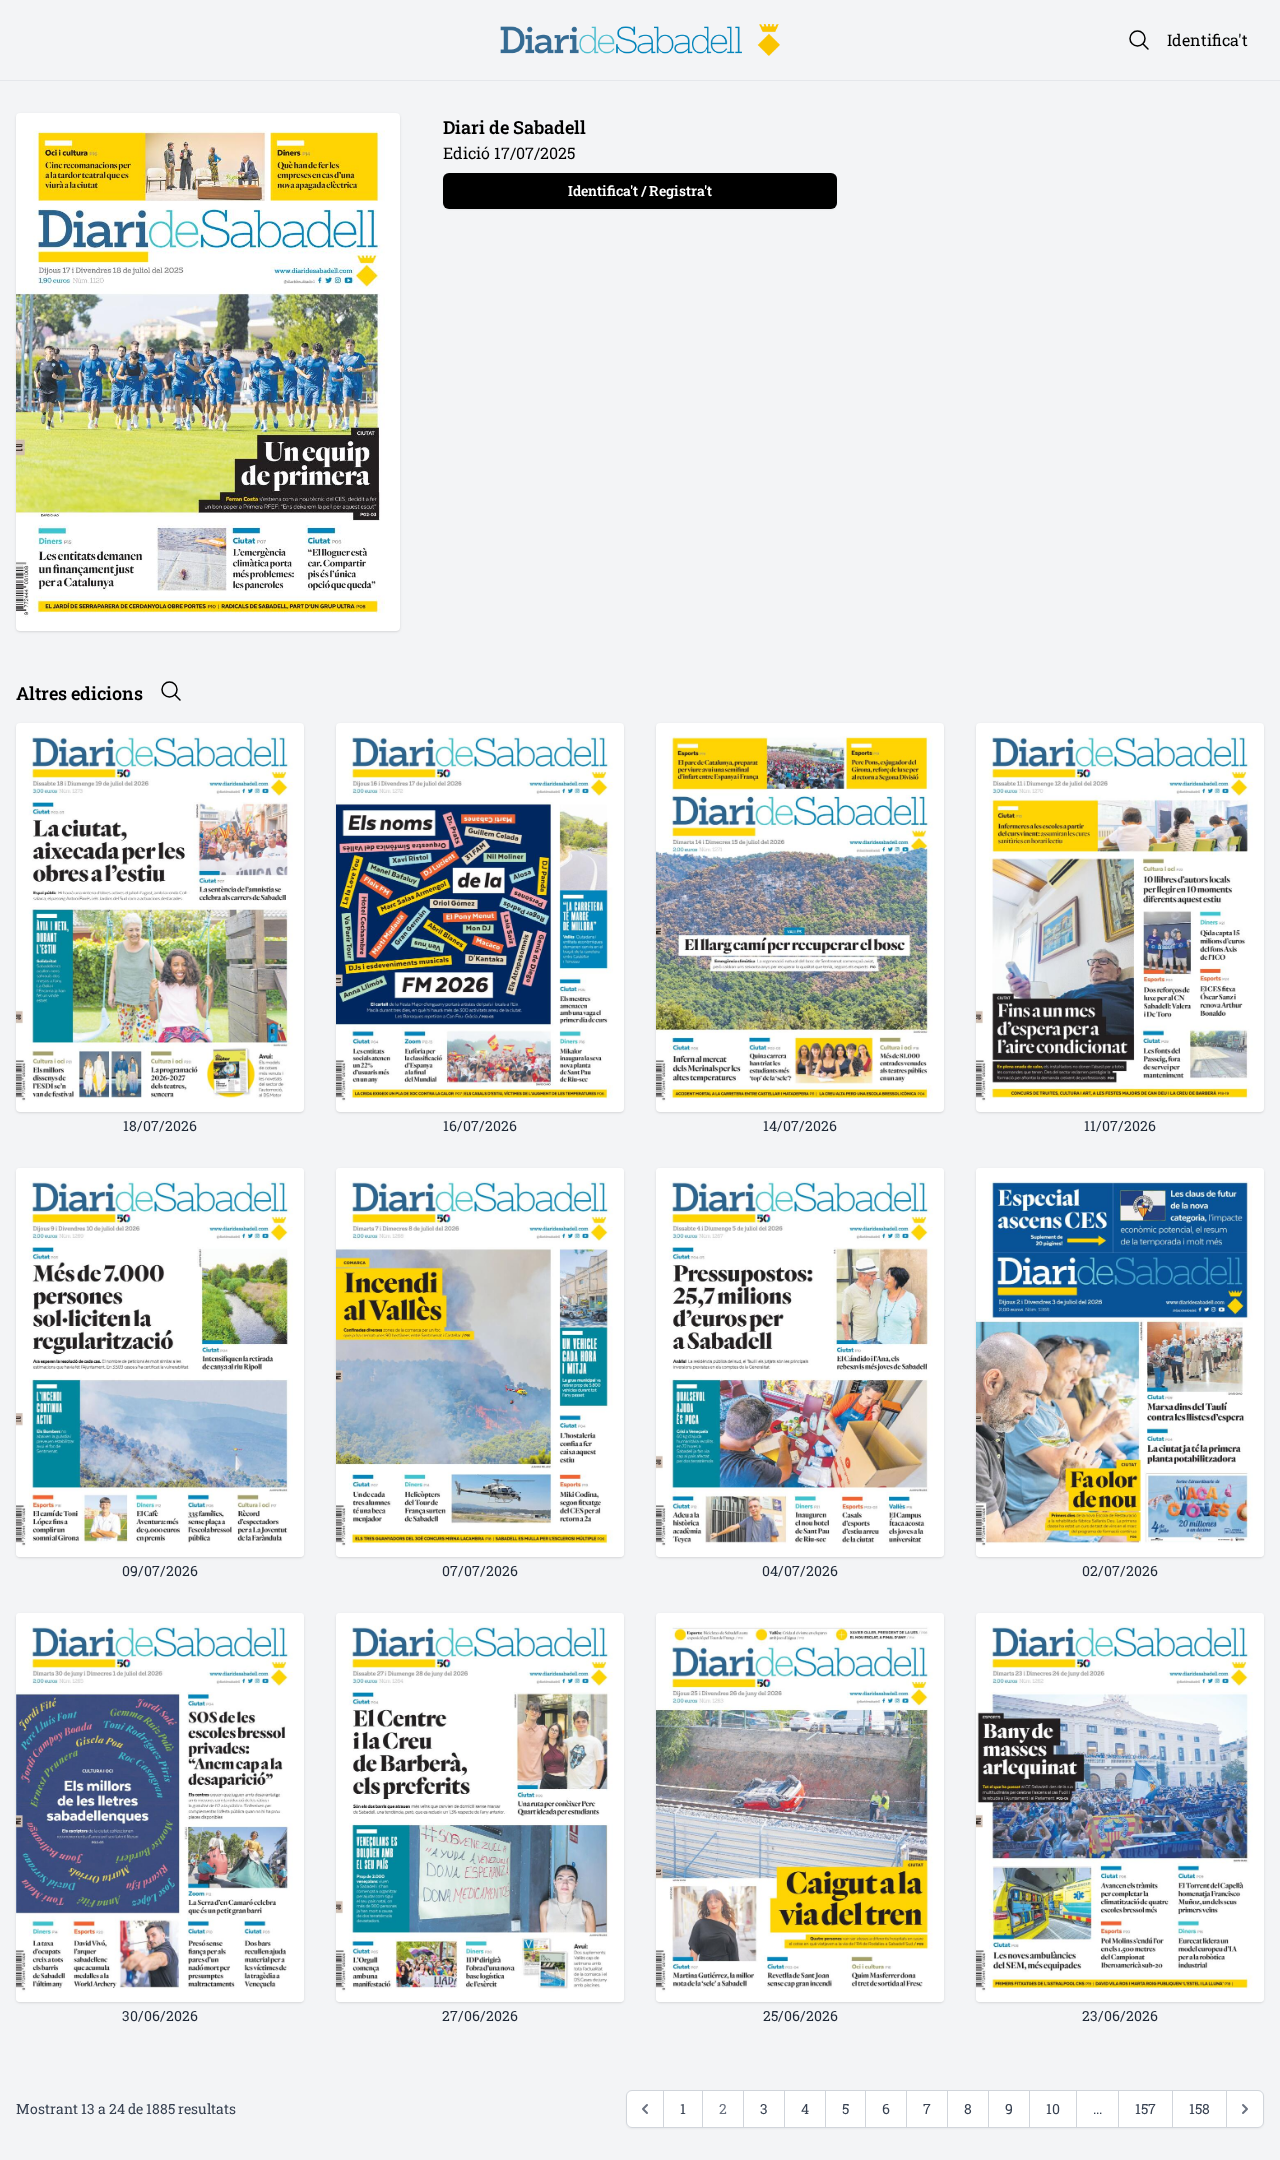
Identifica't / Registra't (640, 190)
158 (1199, 2108)
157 (1145, 2108)
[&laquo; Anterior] (645, 2109)
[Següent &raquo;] (1245, 2109)
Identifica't (1207, 39)
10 (1053, 2108)
